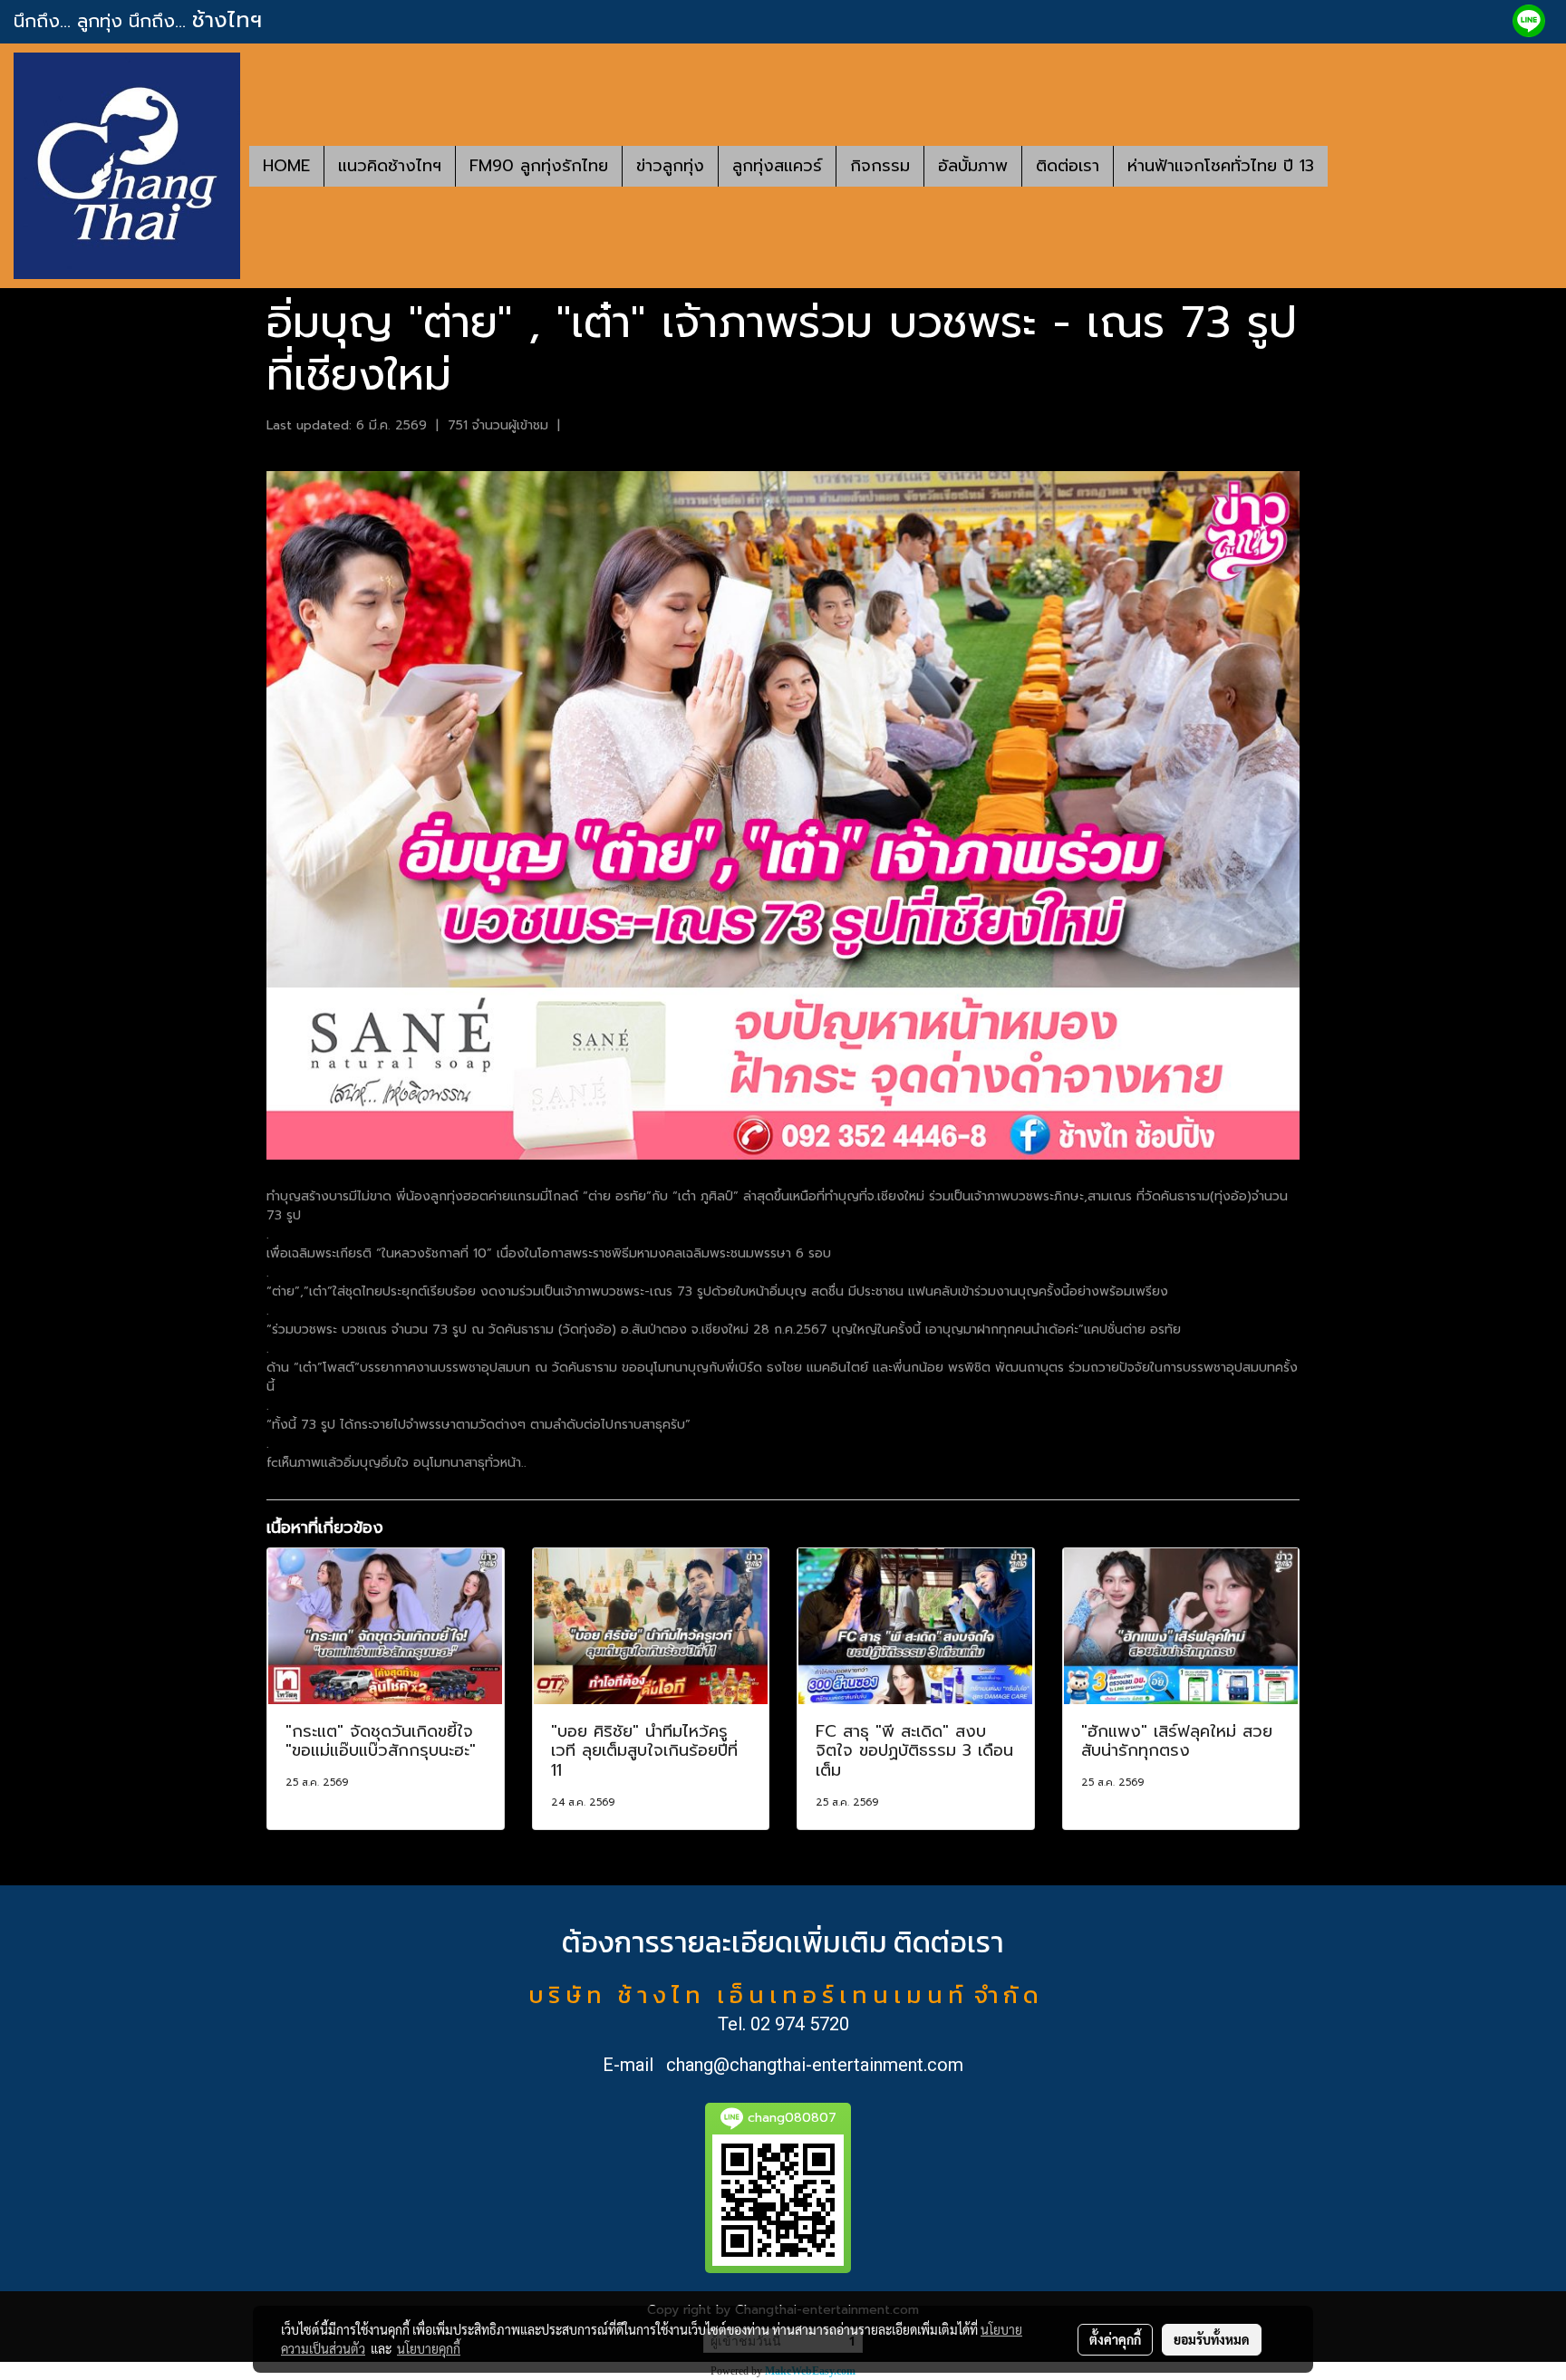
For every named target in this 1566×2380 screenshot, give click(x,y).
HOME (286, 166)
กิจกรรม (880, 166)
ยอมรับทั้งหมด (1212, 2339)
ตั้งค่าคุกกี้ (1115, 2339)
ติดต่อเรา (1068, 166)
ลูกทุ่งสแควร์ (777, 166)
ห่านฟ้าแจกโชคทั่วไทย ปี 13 (1221, 166)
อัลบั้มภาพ (973, 166)
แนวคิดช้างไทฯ (390, 166)
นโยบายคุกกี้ (429, 2348)
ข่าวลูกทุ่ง (670, 166)
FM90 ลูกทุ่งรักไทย (539, 166)
